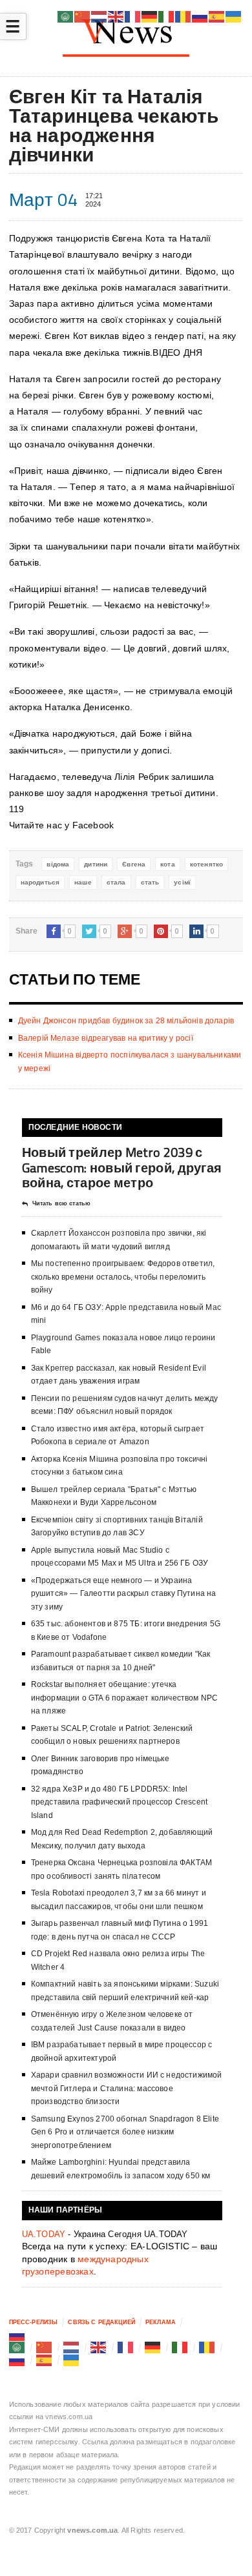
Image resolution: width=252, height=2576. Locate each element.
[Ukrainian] (72, 2360)
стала (116, 882)
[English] (99, 2347)
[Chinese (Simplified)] (45, 2347)
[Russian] (17, 2335)
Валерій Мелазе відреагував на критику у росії (106, 1038)
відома (58, 864)
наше (83, 882)
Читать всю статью (61, 1203)
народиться (40, 882)
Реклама (161, 2322)
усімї (182, 882)
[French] (126, 2347)
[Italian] (180, 2347)
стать (150, 882)
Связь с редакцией (101, 2322)
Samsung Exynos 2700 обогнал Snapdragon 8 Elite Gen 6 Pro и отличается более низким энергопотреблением (125, 2132)
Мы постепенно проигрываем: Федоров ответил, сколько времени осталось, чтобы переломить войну (123, 1277)
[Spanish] (45, 2360)
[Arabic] (17, 2347)
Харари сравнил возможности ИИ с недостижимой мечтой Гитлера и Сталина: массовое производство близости (127, 2088)
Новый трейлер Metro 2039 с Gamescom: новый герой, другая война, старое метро (122, 1167)
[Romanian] (207, 2347)
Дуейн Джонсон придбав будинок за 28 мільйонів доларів (126, 1021)
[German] (153, 2347)
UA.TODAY (44, 2234)
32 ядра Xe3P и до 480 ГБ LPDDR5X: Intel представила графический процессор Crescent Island (120, 1802)
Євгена (134, 864)
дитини (96, 864)
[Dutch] (72, 2347)
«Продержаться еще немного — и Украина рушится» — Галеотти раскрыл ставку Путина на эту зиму (124, 1594)
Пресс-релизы (34, 2322)
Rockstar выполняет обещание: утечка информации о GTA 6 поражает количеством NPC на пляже (125, 1698)
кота (168, 864)
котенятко (206, 864)
